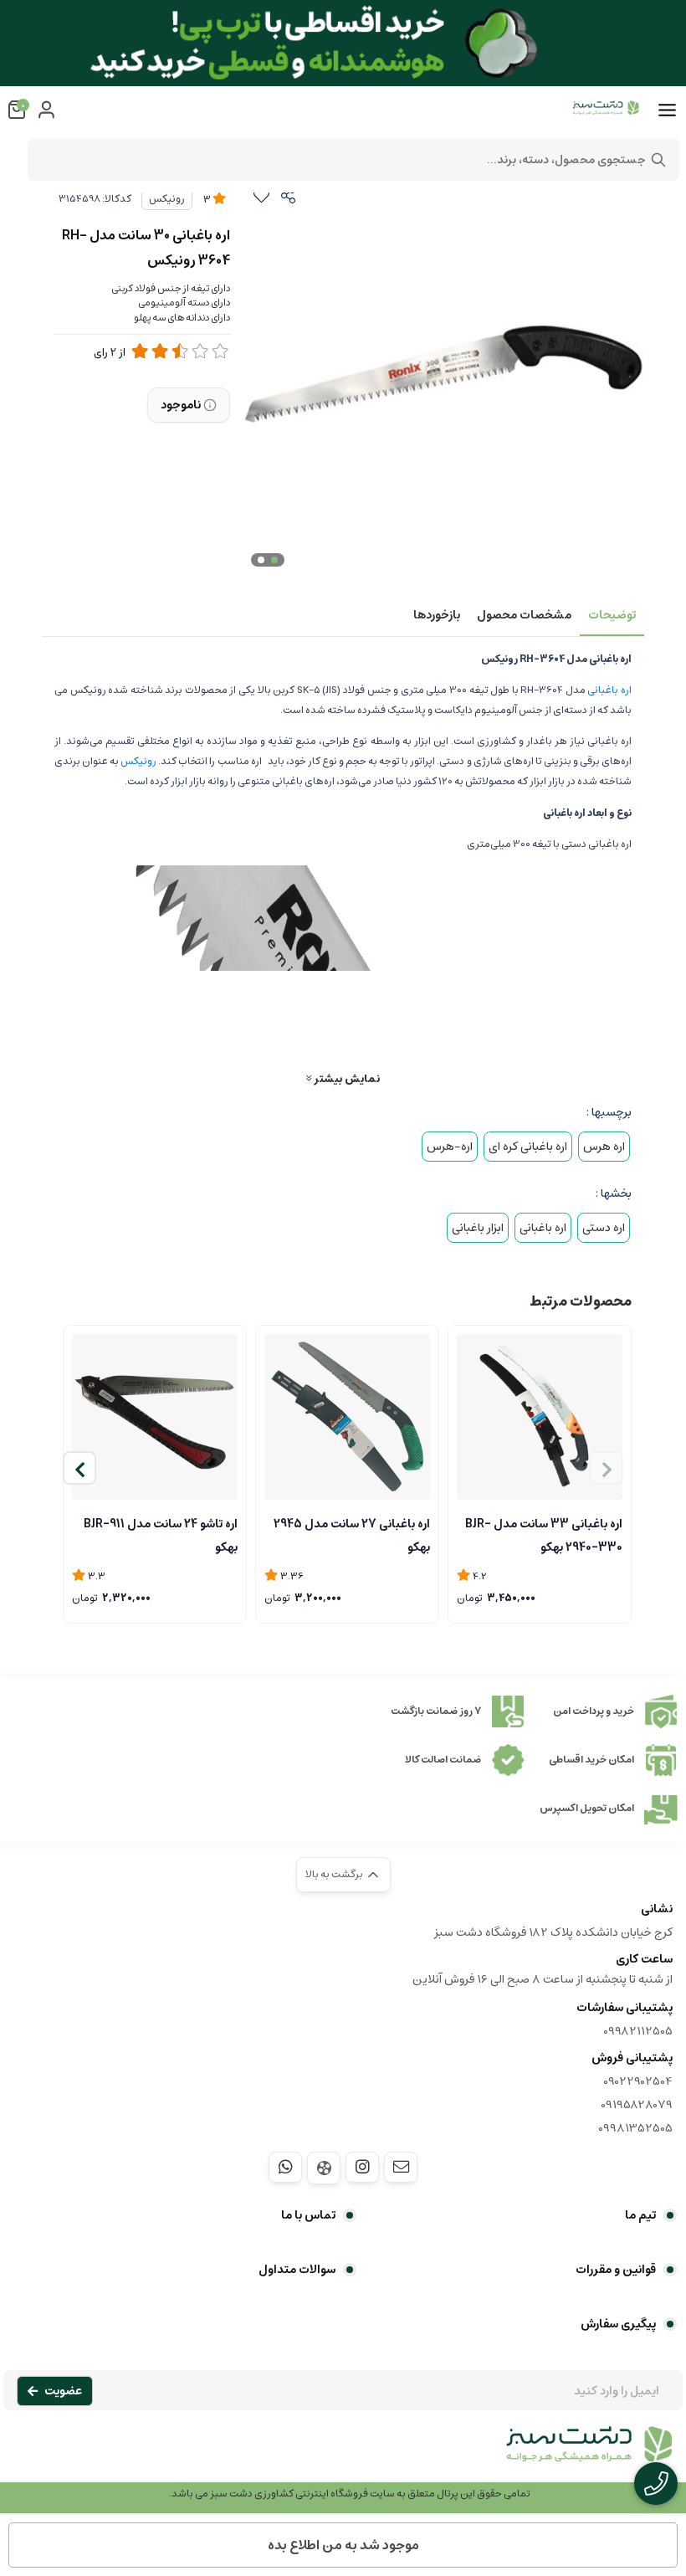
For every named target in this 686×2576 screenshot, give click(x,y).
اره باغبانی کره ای (528, 1147)
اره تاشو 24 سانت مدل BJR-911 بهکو (161, 1534)
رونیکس (167, 199)
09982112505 (638, 2031)
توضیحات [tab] (612, 615)
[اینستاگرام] (362, 2167)
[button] (79, 1468)
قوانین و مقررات (616, 2270)
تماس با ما (308, 2215)
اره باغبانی (609, 690)
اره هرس (604, 1147)
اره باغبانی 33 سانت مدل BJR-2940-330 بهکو (544, 1534)
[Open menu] (667, 110)
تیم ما (640, 2215)
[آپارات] (324, 2168)
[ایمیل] (401, 2167)
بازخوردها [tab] (437, 615)
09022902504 (638, 2081)
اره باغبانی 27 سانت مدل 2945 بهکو (352, 1534)
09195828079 (637, 2105)
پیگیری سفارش (618, 2324)
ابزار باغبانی (478, 1228)
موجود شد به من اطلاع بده (343, 2545)
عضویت (63, 2391)
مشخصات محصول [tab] (524, 615)
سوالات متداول (297, 2270)
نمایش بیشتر (346, 1078)
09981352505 (635, 2128)
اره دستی (604, 1228)
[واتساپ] (285, 2167)
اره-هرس (450, 1147)
